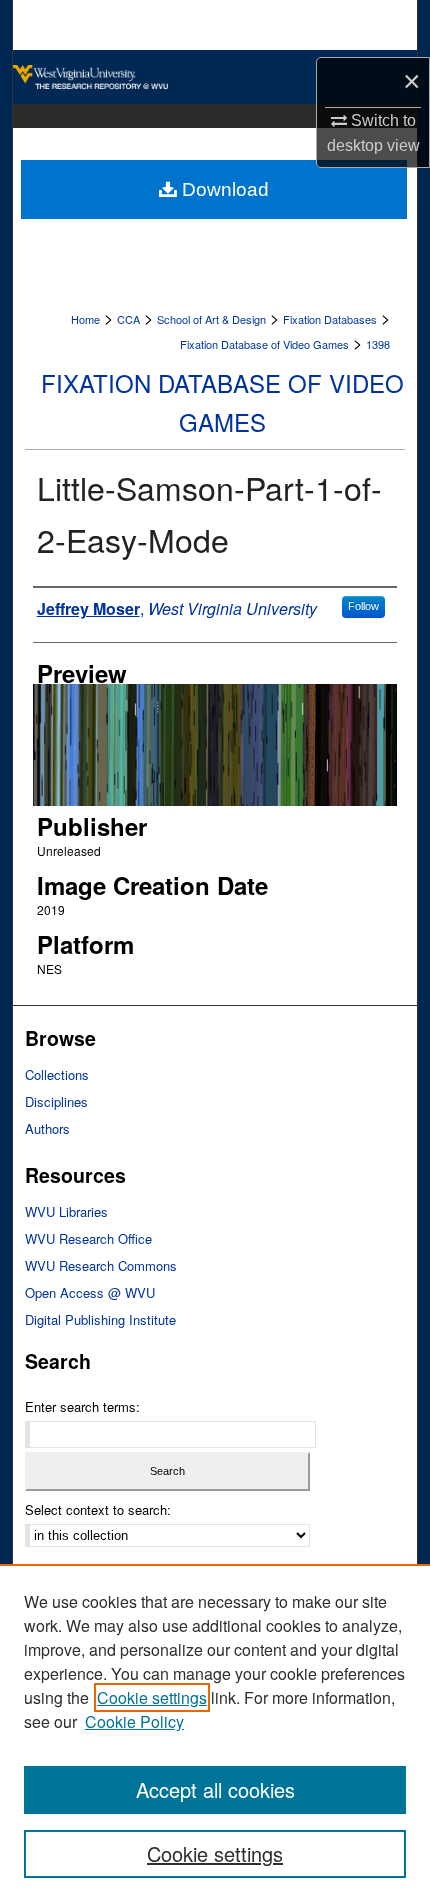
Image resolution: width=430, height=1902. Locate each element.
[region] (215, 1733)
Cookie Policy (134, 1721)
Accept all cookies (215, 1789)
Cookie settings (152, 1697)
